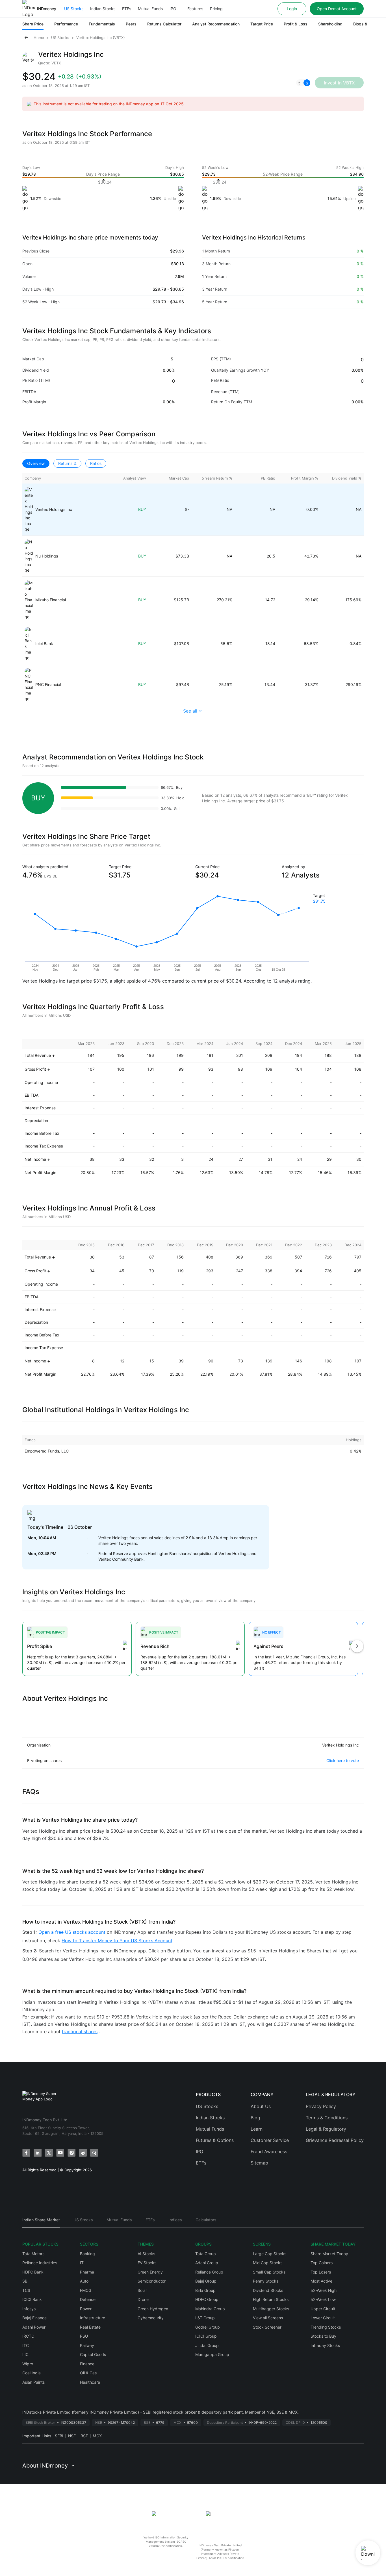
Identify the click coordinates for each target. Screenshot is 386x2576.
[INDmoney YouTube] (60, 2153)
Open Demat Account (337, 9)
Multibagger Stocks (271, 2309)
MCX (97, 2436)
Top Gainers (322, 2263)
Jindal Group (207, 2345)
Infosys (29, 2309)
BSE (84, 2436)
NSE (72, 2436)
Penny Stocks (266, 2281)
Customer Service (270, 2140)
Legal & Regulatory (326, 2129)
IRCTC (28, 2336)
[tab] (41, 2222)
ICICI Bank (32, 2299)
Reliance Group (209, 2272)
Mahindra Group (210, 2309)
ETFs (127, 9)
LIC (25, 2354)
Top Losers (321, 2272)
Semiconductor (152, 2281)
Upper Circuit (323, 2309)
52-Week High (324, 2290)
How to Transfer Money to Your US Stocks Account (117, 1941)
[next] (357, 1647)
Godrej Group (208, 2327)
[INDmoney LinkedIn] (38, 2153)
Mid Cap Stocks (268, 2263)
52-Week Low (323, 2299)
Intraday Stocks (325, 2345)
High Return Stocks (271, 2299)
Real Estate (90, 2327)
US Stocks (74, 9)
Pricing (216, 9)
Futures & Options (215, 2140)
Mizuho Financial (51, 600)
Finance (87, 2364)
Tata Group (206, 2254)
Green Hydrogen (153, 2309)
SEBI (59, 2436)
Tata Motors (33, 2254)
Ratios (96, 463)
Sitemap (259, 2163)
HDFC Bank (33, 2272)
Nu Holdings (47, 556)
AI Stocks (146, 2254)
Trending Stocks (326, 2327)
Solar (142, 2290)
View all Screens (268, 2318)
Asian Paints (33, 2382)
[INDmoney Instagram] (71, 2153)
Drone (143, 2299)
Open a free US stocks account (73, 1932)
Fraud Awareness (269, 2152)
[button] (303, 83)
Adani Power (34, 2327)
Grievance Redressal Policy (335, 2140)
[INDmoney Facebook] (26, 2153)
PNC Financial (48, 684)
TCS (26, 2290)
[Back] (26, 38)
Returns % (67, 463)
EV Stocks (147, 2263)
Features (195, 9)
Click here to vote (343, 1760)
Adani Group (207, 2263)
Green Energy (150, 2272)
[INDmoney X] (49, 2153)
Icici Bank (44, 644)
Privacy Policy (321, 2106)
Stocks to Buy (323, 2336)
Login (292, 9)
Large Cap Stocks (270, 2254)
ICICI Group (206, 2336)
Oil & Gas (88, 2373)
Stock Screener (267, 2327)
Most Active (321, 2281)
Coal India (32, 2373)
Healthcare (90, 2382)
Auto (84, 2281)
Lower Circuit (323, 2318)
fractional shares (80, 2031)
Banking (87, 2254)
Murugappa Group (212, 2354)
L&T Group (205, 2318)
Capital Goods (93, 2354)
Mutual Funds (150, 9)
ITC (26, 2345)
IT (82, 2263)
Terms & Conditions (327, 2118)
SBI (25, 2281)
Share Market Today (329, 2254)
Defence (88, 2299)
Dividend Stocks (268, 2290)
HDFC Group (207, 2299)
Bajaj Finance (34, 2318)
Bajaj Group (206, 2281)
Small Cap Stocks (269, 2272)
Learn (257, 2129)
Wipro (28, 2364)
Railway (87, 2345)
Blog (255, 2118)
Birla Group (205, 2290)
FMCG (86, 2290)
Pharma (87, 2272)
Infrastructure (93, 2318)
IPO (173, 9)
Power (86, 2309)
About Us (261, 2106)
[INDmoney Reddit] (83, 2153)
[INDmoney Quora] (94, 2153)
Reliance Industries (40, 2263)
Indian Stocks (103, 9)
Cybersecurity (151, 2318)
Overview (36, 463)
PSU (84, 2336)
